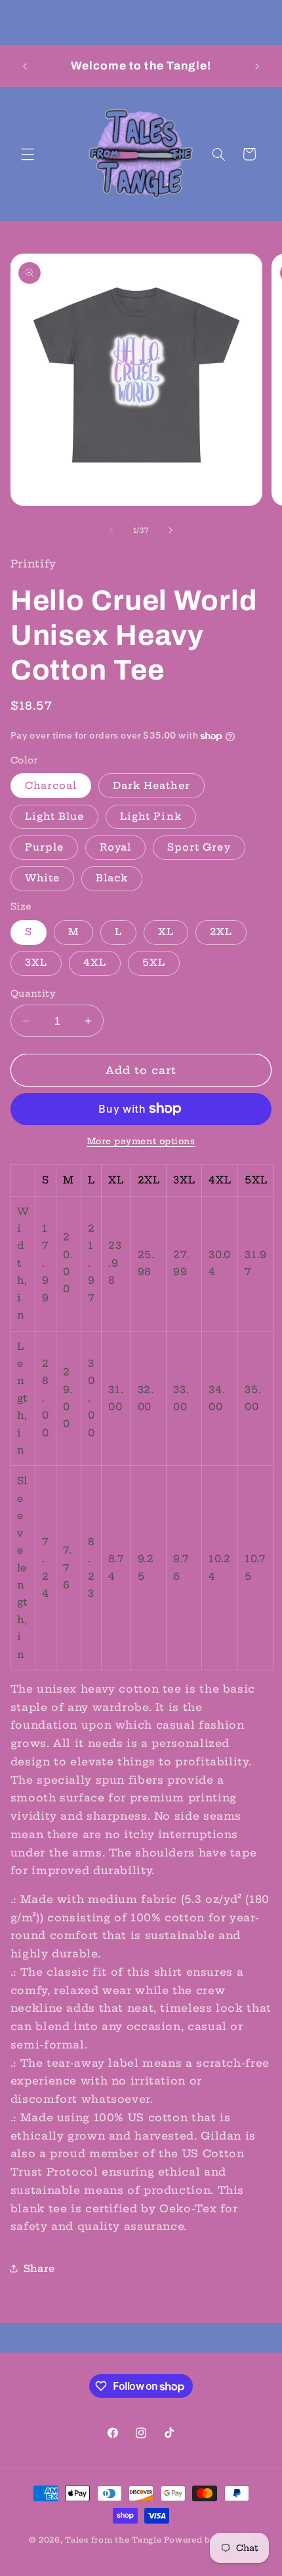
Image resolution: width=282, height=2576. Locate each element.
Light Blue (55, 816)
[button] (28, 154)
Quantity (33, 994)
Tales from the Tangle (113, 2540)
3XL (36, 962)
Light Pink (151, 816)
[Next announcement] (257, 66)
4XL (95, 962)
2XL (221, 932)
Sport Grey (199, 847)
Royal (115, 847)
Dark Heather (151, 785)
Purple (44, 847)
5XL (154, 962)
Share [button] (39, 2268)
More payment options (141, 1141)
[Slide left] (111, 530)
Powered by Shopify (208, 2540)
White (42, 878)
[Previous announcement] (25, 66)
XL (166, 932)
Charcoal (51, 785)
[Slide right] (171, 530)
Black (112, 878)
